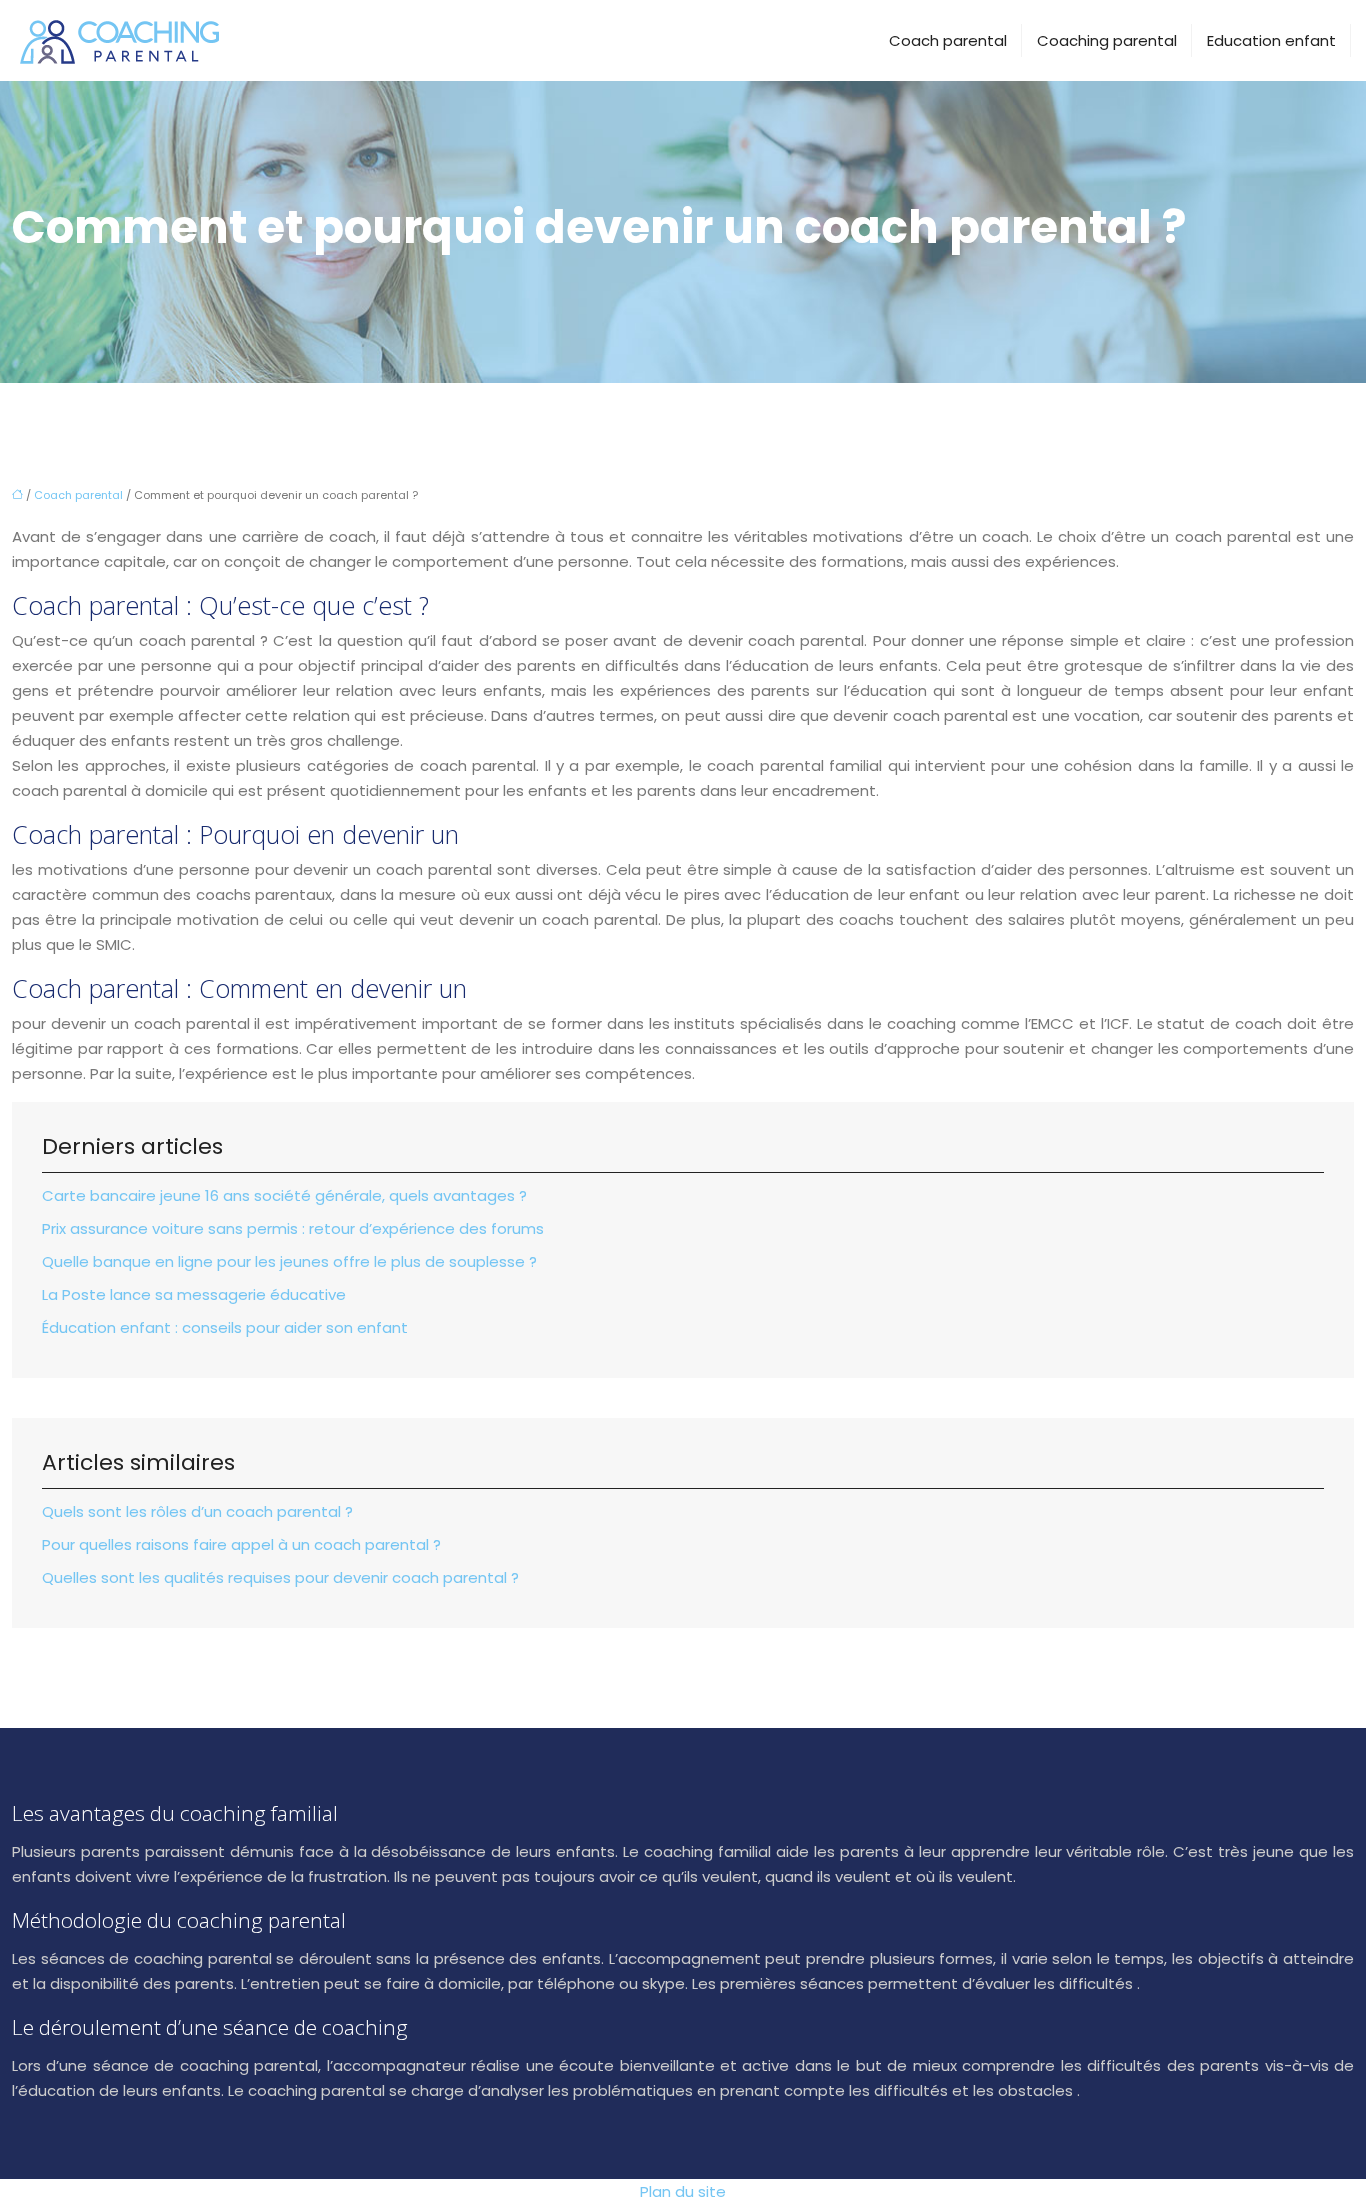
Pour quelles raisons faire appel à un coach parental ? (241, 1544)
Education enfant (1271, 40)
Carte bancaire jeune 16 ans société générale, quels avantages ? (284, 1195)
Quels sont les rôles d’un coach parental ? (197, 1511)
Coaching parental (1107, 40)
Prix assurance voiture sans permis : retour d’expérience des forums (293, 1228)
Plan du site (683, 2191)
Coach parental (948, 40)
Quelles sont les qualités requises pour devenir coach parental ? (280, 1577)
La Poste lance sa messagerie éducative (194, 1294)
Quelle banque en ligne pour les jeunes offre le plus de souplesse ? (289, 1261)
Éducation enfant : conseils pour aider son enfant (225, 1327)
